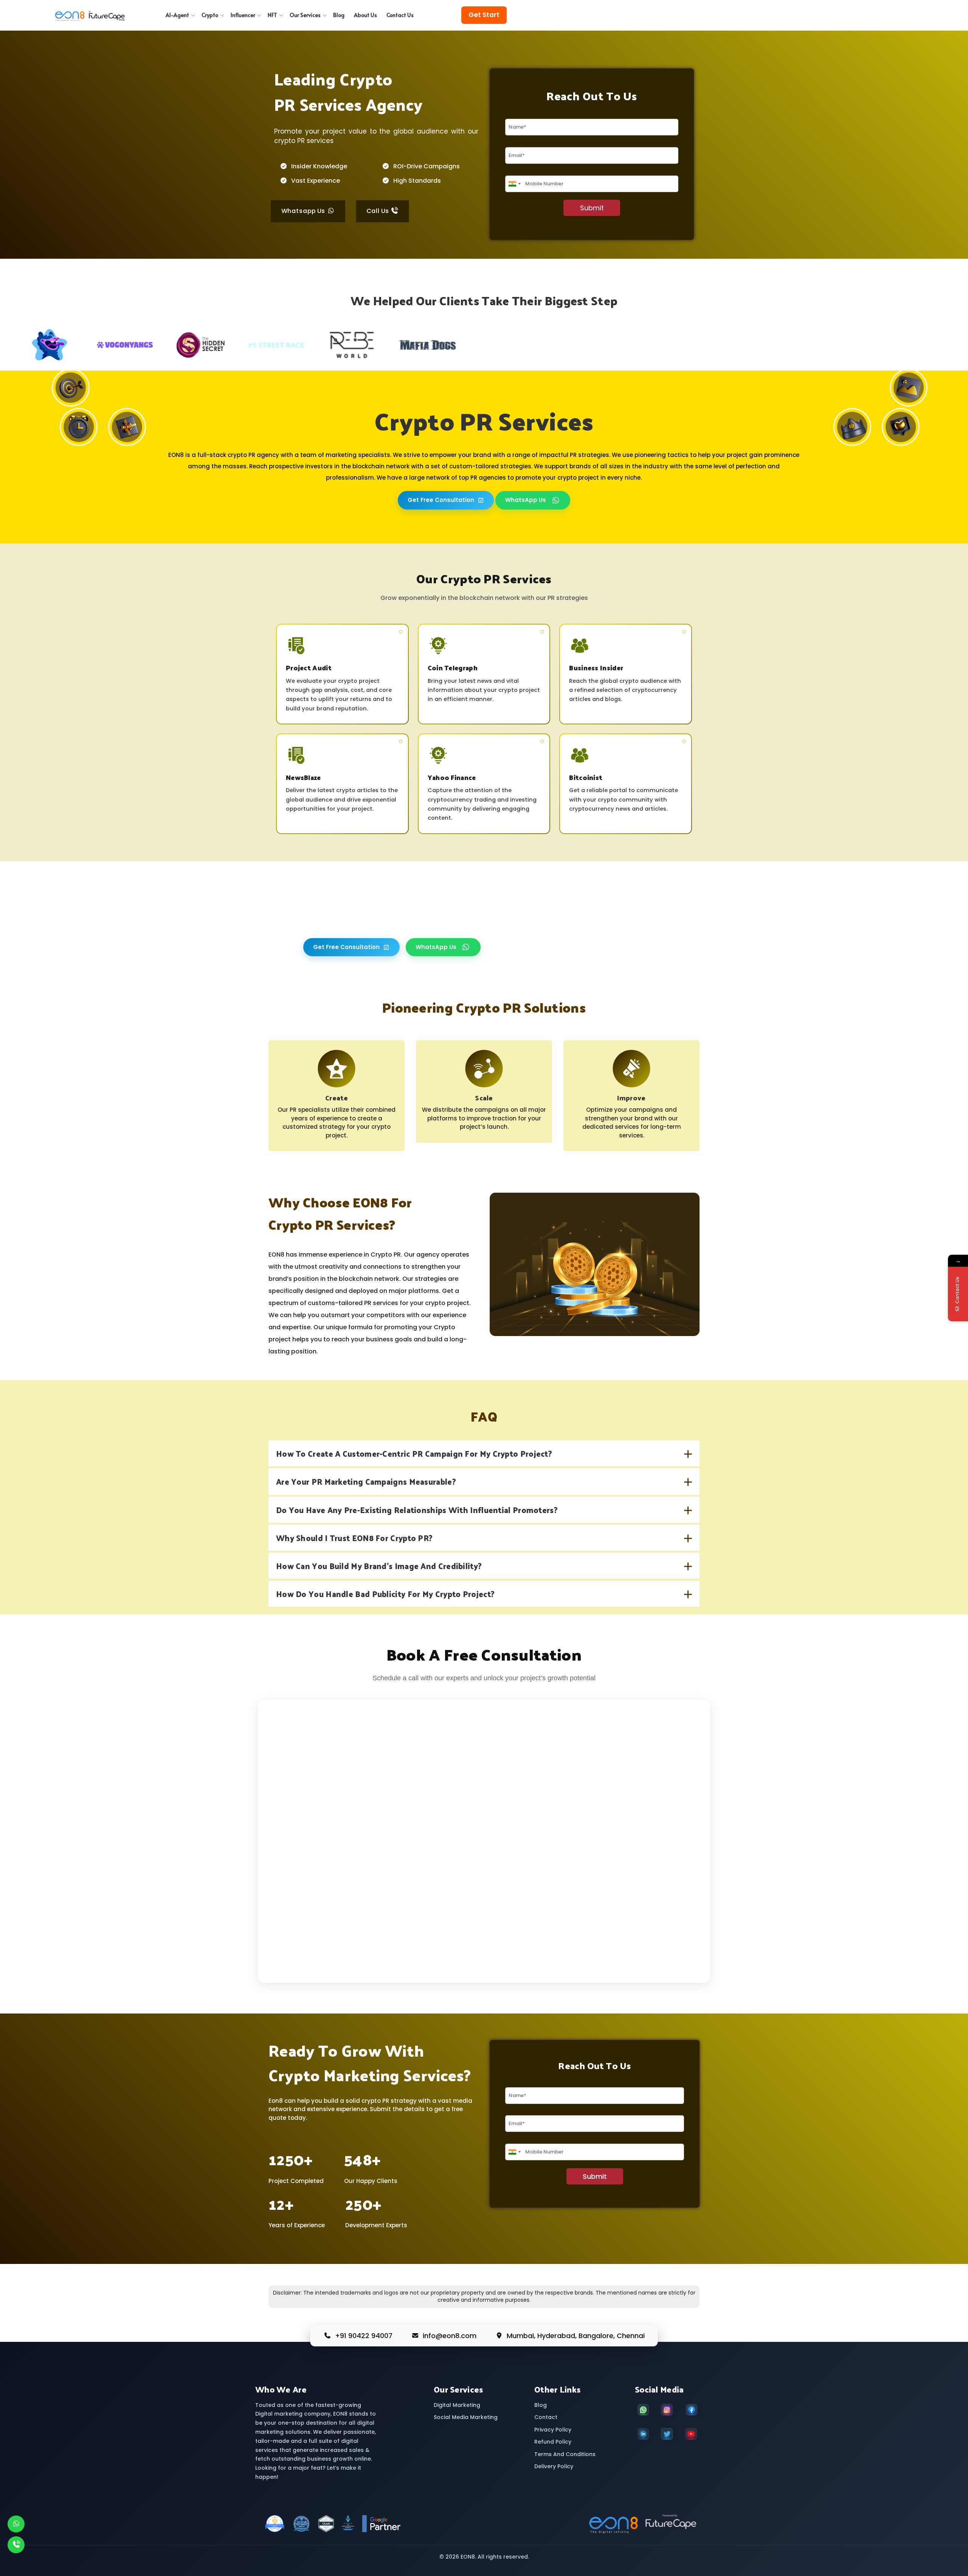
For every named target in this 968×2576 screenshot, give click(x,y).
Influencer (243, 15)
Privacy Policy (553, 2430)
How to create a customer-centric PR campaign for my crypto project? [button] (414, 1453)
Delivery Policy (554, 2466)
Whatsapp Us (304, 211)
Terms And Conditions (565, 2454)
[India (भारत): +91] (514, 184)
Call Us (379, 211)
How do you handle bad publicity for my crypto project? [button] (385, 1594)
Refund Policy (553, 2442)
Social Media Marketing (466, 2417)
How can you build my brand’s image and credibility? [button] (379, 1566)
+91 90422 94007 (364, 2336)
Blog (339, 15)
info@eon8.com (450, 2336)
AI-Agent (177, 15)
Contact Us (400, 15)
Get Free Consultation (441, 500)
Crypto (210, 15)
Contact (546, 2417)
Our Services (305, 15)
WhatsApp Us (526, 500)
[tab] (484, 1453)
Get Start (484, 15)
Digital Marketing (457, 2405)
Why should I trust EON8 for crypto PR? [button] (354, 1538)
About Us (365, 15)
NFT (272, 15)
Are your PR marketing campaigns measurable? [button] (366, 1481)
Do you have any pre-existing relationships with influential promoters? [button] (417, 1510)
